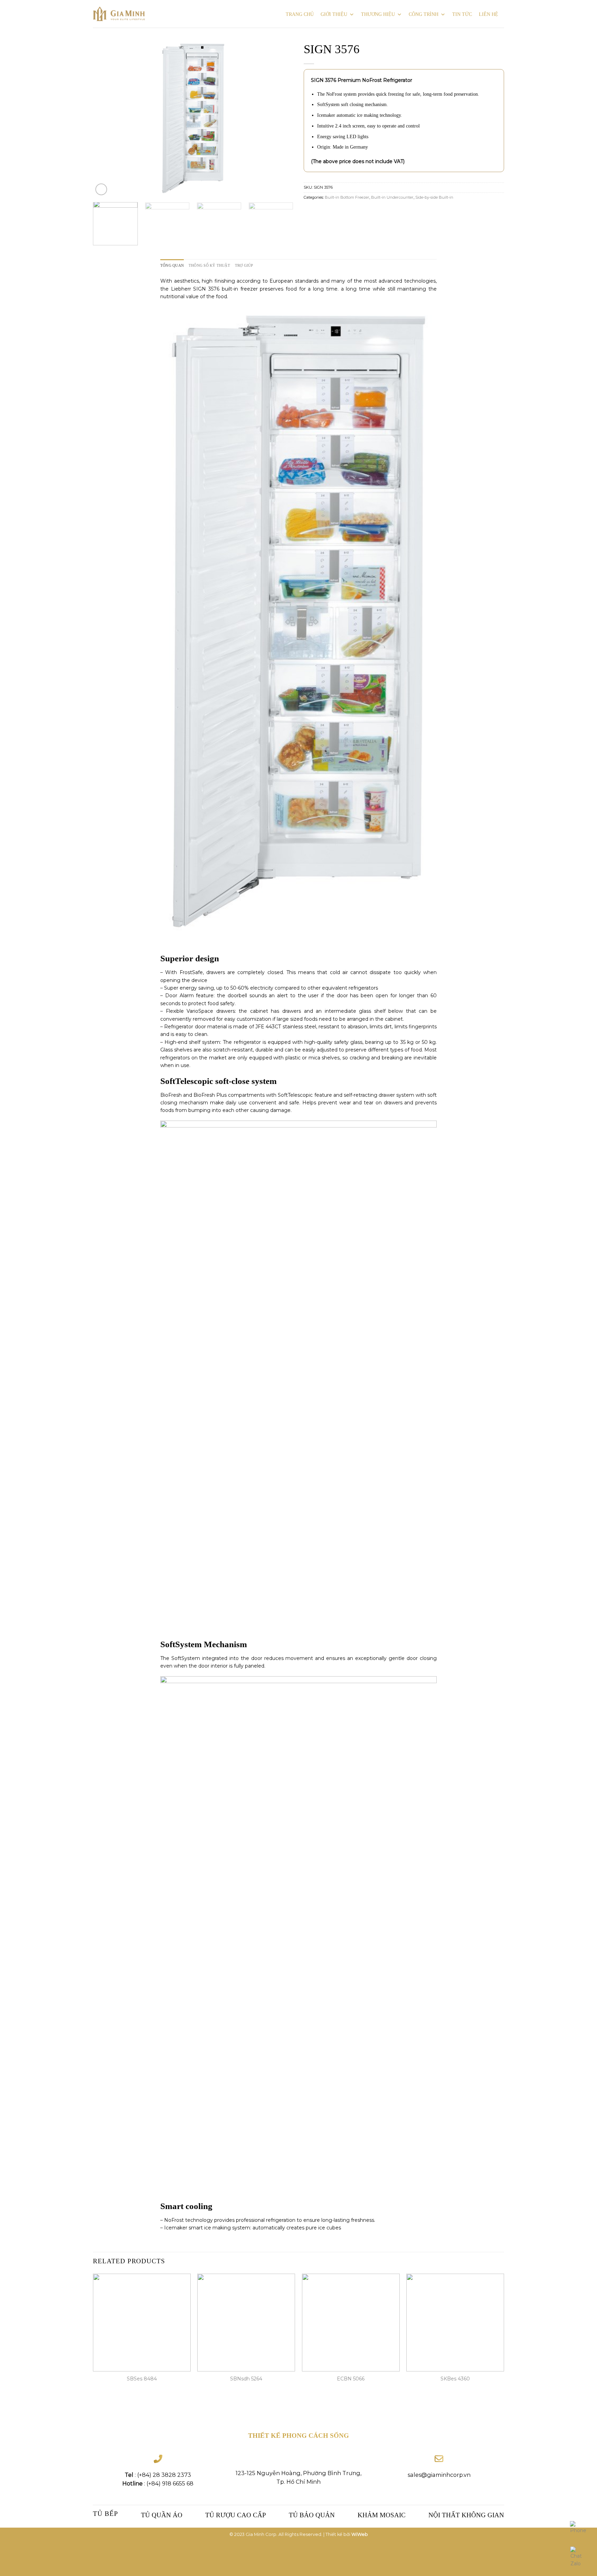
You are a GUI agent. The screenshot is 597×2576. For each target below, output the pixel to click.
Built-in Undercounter (392, 197)
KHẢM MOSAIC (382, 2515)
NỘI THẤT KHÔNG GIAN (466, 2515)
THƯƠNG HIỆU (378, 14)
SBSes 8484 (142, 2379)
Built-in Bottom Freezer (347, 197)
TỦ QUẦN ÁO (162, 2515)
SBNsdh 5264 (246, 2379)
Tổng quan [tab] (172, 265)
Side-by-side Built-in (434, 197)
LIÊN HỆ (489, 14)
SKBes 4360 (455, 2379)
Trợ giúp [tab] (244, 265)
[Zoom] (101, 189)
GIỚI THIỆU (334, 14)
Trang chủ (300, 14)
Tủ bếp (106, 2514)
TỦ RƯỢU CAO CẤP (236, 2515)
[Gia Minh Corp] (119, 14)
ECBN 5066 (351, 2379)
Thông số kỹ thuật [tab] (209, 265)
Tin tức (462, 14)
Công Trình (424, 14)
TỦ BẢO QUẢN (312, 2515)
